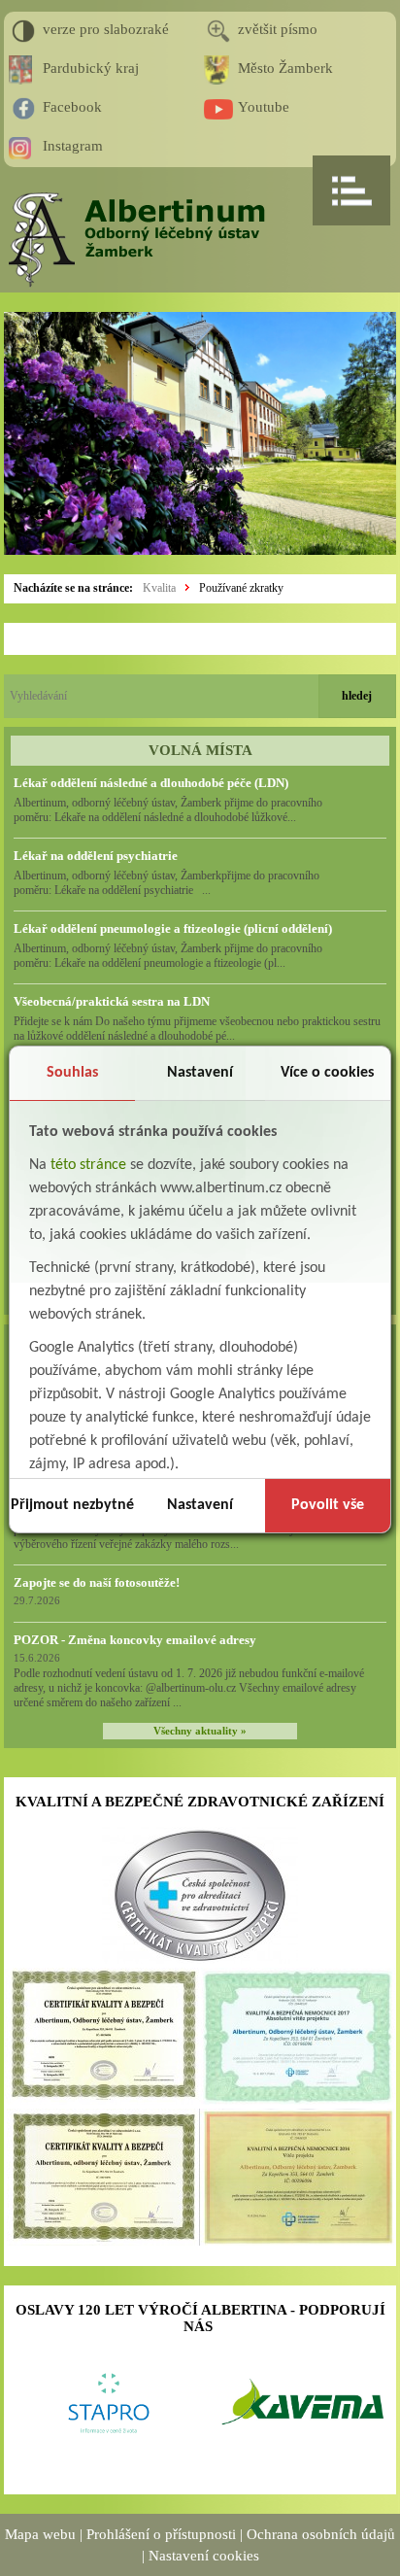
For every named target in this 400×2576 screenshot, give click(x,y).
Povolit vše (328, 1505)
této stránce (88, 1165)
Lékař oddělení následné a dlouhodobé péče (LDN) (151, 783)
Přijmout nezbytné (72, 1505)
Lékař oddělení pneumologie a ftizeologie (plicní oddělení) (173, 928)
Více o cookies (327, 1073)
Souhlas (72, 1073)
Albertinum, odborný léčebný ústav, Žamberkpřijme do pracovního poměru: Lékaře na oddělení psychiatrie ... (167, 883)
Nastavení (200, 1073)
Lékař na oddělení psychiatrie (96, 856)
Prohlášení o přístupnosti (161, 2534)
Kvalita (159, 588)
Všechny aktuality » (200, 1731)
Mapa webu (40, 2534)
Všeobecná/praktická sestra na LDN (112, 1001)
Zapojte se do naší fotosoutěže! (97, 1582)
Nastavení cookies (204, 2556)
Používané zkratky (241, 588)
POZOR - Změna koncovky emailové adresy (135, 1640)
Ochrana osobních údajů (321, 2534)
